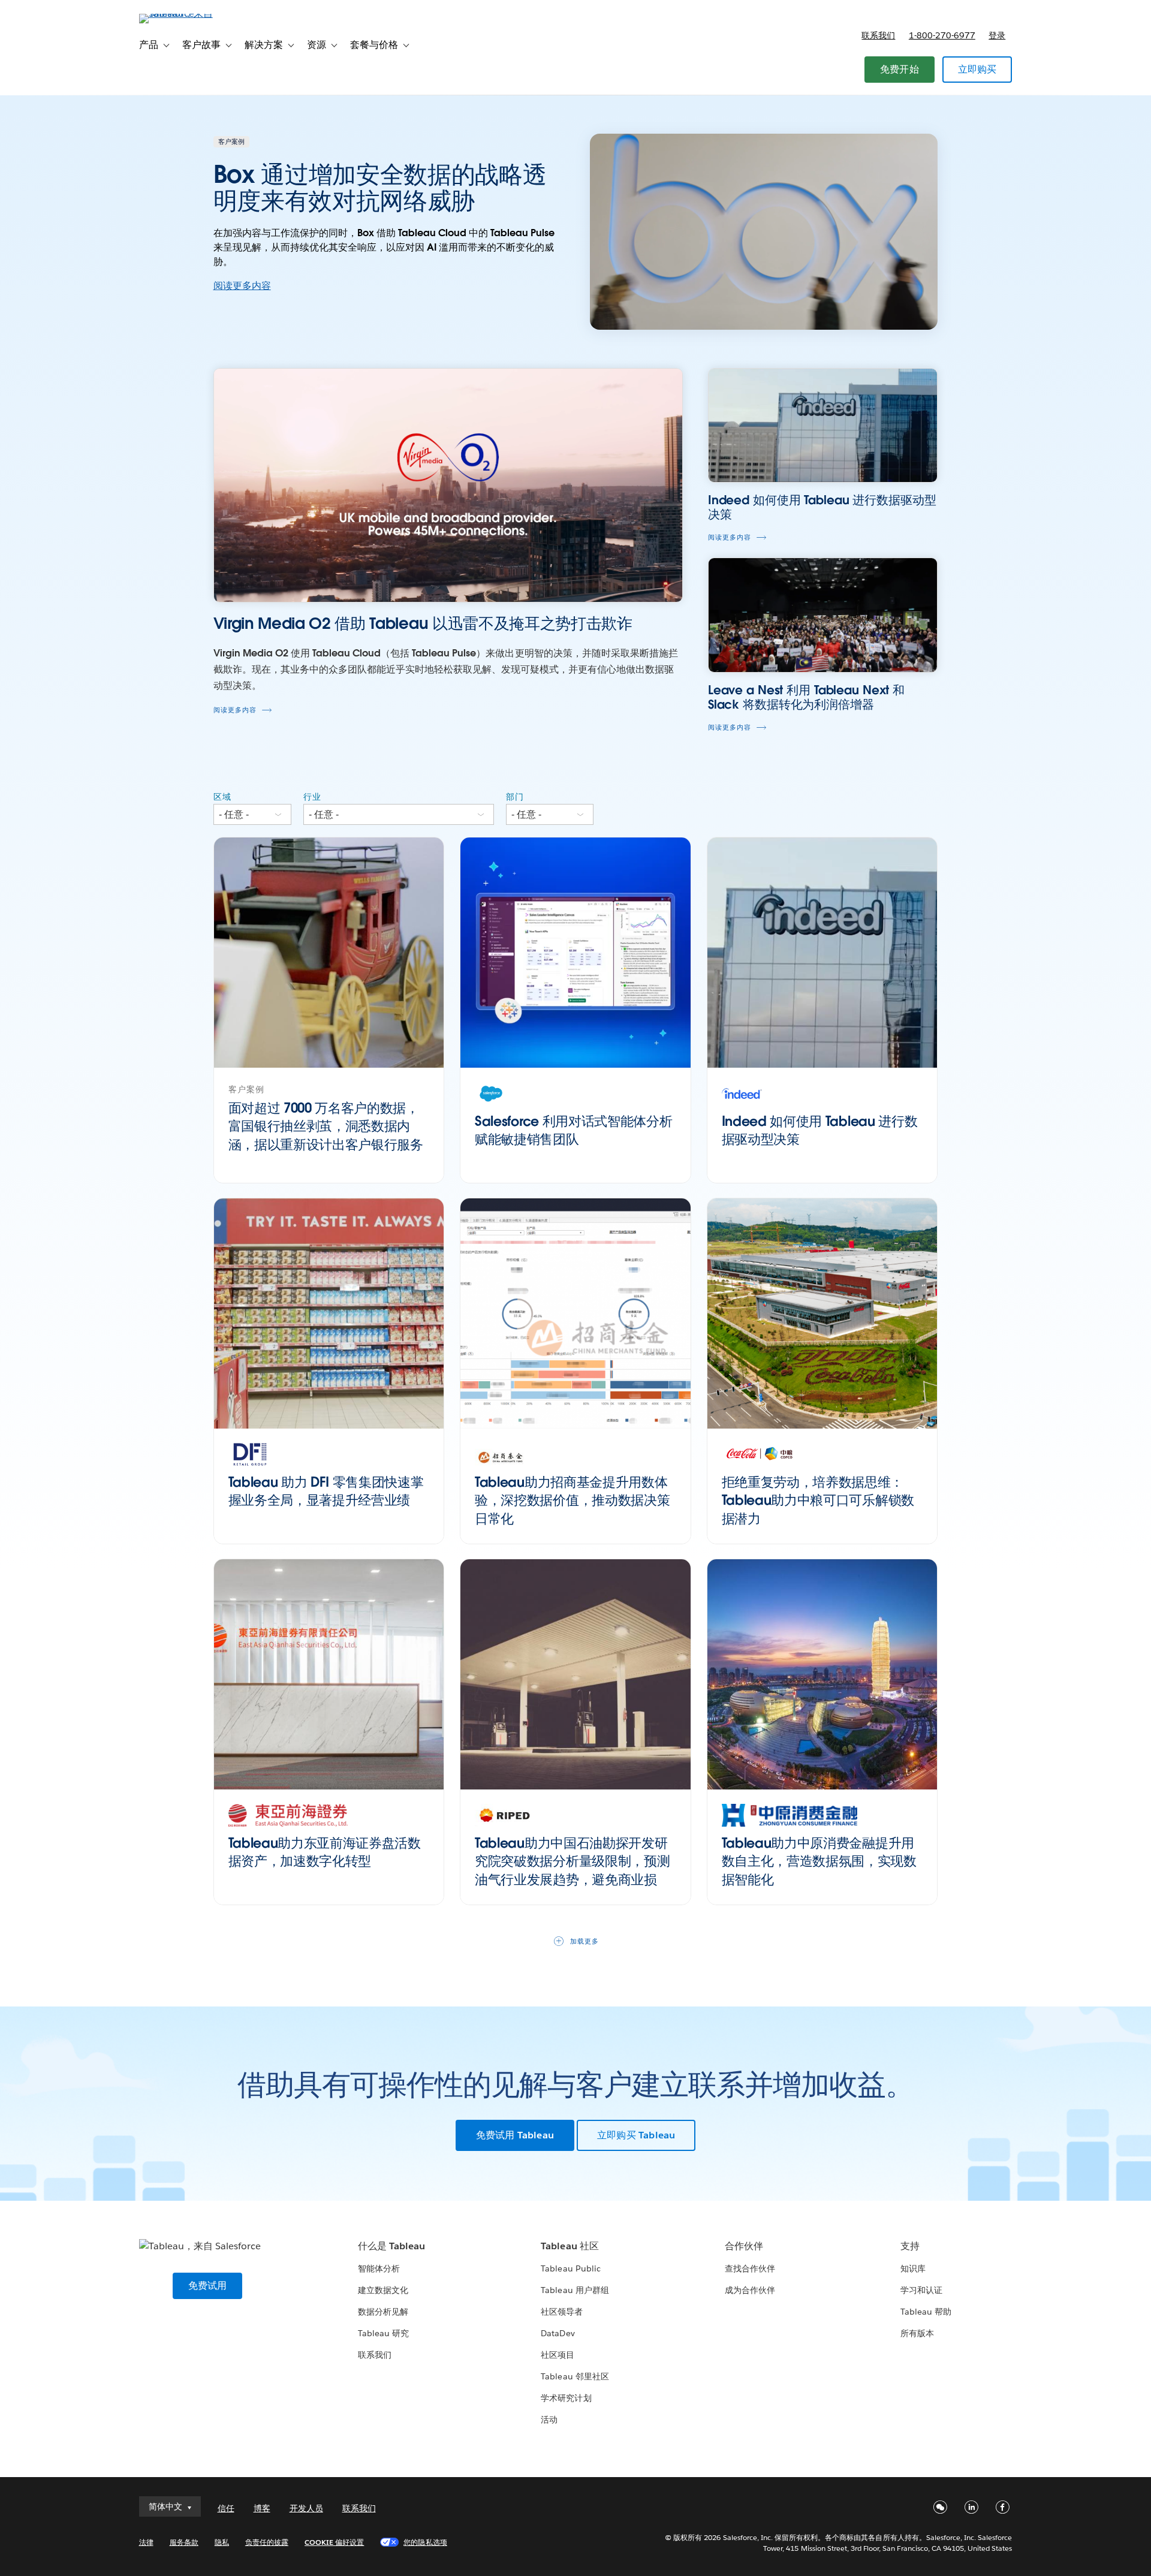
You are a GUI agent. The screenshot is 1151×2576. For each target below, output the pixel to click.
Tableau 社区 (570, 2246)
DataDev (558, 2333)
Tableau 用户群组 (575, 2290)
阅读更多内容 (242, 286)
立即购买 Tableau (636, 2135)
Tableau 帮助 (926, 2312)
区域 (222, 797)
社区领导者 (562, 2312)
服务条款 (184, 2542)
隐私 (222, 2542)
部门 (515, 797)
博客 (262, 2508)
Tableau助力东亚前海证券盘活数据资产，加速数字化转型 (325, 1852)
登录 (997, 35)
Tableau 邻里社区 (575, 2376)
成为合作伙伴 (750, 2290)
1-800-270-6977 (942, 35)
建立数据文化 (383, 2290)
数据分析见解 (383, 2312)
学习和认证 (921, 2290)
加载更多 (584, 1941)
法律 (146, 2542)
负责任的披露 (267, 2542)
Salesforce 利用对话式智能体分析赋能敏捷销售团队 (573, 1130)
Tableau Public (570, 2268)
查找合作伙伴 (750, 2268)
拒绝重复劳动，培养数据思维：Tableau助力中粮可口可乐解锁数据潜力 (818, 1501)
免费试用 (208, 2286)
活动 (549, 2420)
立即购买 (977, 69)
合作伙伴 (744, 2246)
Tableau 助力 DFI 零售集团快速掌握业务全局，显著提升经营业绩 (326, 1491)
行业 (312, 797)
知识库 (913, 2268)
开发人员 (306, 2508)
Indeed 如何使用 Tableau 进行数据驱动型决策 (820, 1130)
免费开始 (900, 69)
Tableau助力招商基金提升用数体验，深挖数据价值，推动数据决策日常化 (572, 1501)
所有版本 (917, 2333)
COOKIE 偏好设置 (334, 2542)
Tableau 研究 (383, 2333)
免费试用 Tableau (515, 2135)
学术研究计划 (566, 2398)
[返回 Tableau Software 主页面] (190, 13)
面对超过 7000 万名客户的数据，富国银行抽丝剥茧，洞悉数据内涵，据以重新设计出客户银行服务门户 (326, 1135)
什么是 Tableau (391, 2246)
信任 (226, 2508)
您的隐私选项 (425, 2542)
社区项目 (558, 2355)
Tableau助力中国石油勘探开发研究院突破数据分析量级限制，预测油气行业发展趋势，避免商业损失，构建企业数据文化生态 (572, 1870)
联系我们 (878, 35)
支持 (910, 2246)
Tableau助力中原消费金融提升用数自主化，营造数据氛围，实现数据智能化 (819, 1861)
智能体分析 (379, 2268)
